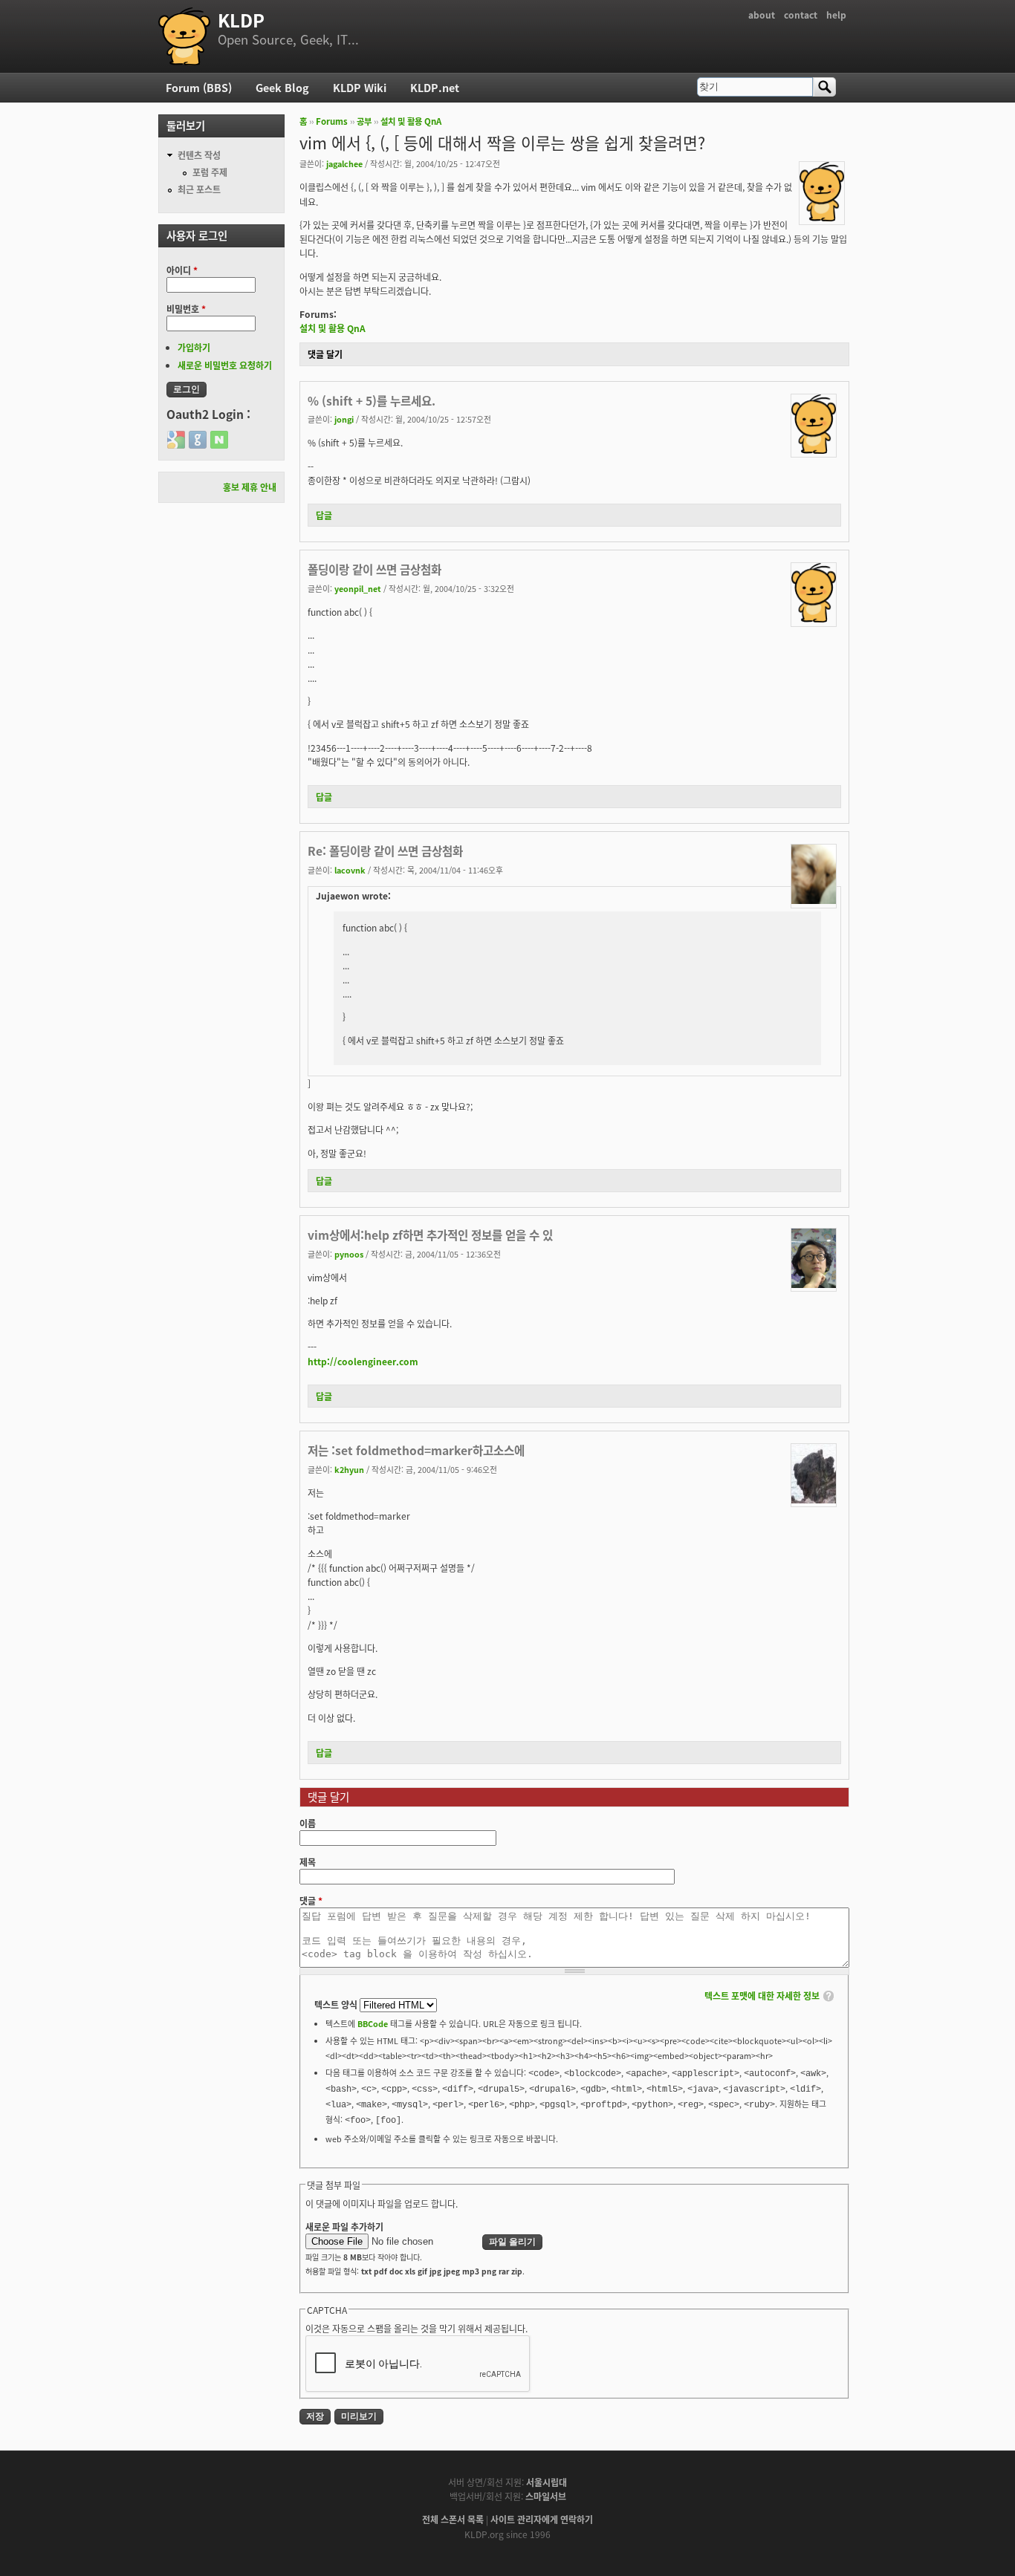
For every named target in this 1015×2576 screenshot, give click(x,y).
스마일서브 (546, 2496)
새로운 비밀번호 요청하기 (225, 365)
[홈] (184, 36)
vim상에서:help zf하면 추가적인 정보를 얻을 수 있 (430, 1235)
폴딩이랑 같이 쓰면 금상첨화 (374, 569)
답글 (324, 515)
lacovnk (350, 870)
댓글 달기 (325, 354)
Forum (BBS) (199, 87)
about (762, 14)
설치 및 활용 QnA (411, 121)
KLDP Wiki (360, 87)
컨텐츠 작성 (199, 155)
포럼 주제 (210, 172)
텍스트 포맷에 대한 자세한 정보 (762, 1996)
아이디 (182, 270)
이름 (308, 1823)
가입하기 (194, 347)
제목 (308, 1862)
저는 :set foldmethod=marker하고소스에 (416, 1450)
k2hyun (349, 1469)
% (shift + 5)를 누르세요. (372, 400)
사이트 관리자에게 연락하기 (542, 2519)
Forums (332, 121)
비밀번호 (186, 309)
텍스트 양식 (337, 2004)
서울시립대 (547, 2482)
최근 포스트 (199, 189)
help (836, 14)
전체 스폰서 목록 (453, 2519)
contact (801, 14)
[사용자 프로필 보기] (822, 217)
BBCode (373, 2023)
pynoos (349, 1254)
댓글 (311, 1900)
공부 (364, 121)
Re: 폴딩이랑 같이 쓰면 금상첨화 (385, 850)
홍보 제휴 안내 (250, 487)
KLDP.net (435, 87)
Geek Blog (282, 87)
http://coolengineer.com (363, 1361)
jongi (344, 419)
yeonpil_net (358, 588)
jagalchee (344, 163)
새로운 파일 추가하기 (344, 2227)
